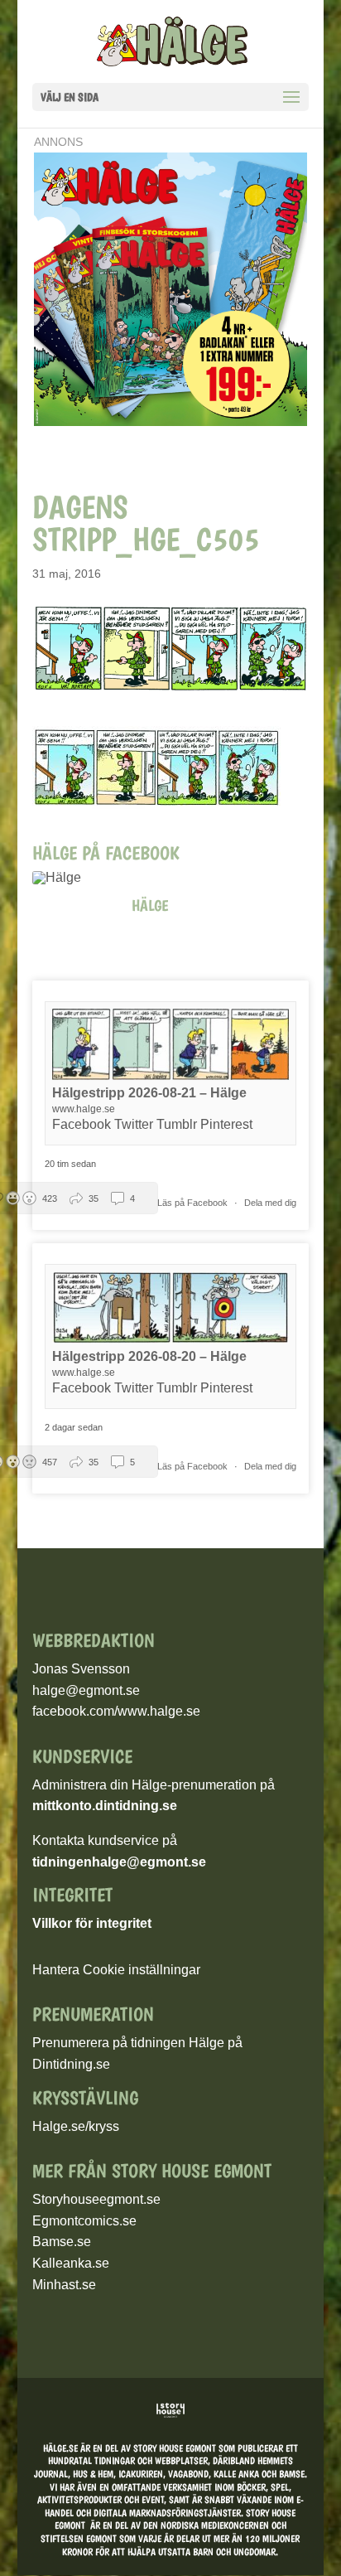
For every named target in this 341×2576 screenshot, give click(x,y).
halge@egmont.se (86, 1690)
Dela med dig (270, 1203)
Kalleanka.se (71, 2263)
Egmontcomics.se (84, 2221)
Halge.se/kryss (76, 2126)
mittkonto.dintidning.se (105, 1806)
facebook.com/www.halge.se (116, 1711)
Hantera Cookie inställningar (116, 1970)
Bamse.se (62, 2242)
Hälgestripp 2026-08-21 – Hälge (149, 1093)
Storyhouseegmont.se (96, 2199)
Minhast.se (64, 2285)
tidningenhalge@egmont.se (119, 1862)
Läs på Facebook (194, 1203)
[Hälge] (65, 878)
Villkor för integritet (92, 1923)
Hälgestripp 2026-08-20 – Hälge (149, 1356)
